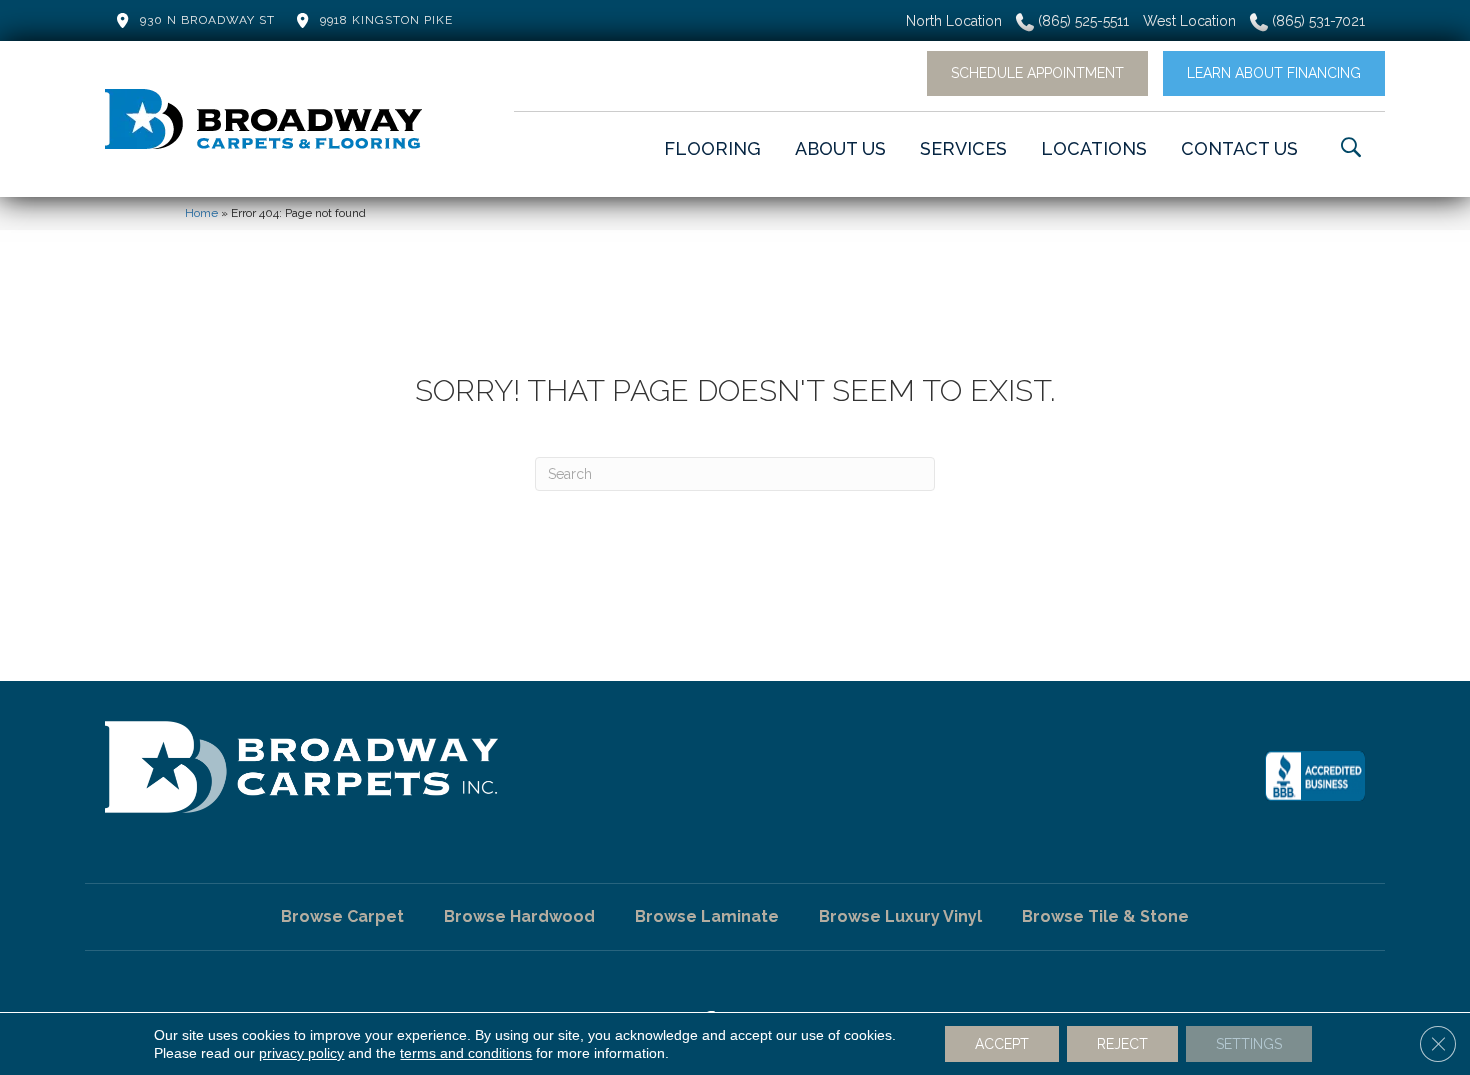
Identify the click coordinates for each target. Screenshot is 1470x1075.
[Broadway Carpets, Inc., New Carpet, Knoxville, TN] (1315, 776)
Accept (1002, 1044)
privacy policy (301, 1053)
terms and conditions (466, 1053)
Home (201, 213)
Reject (1122, 1044)
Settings (1249, 1044)
